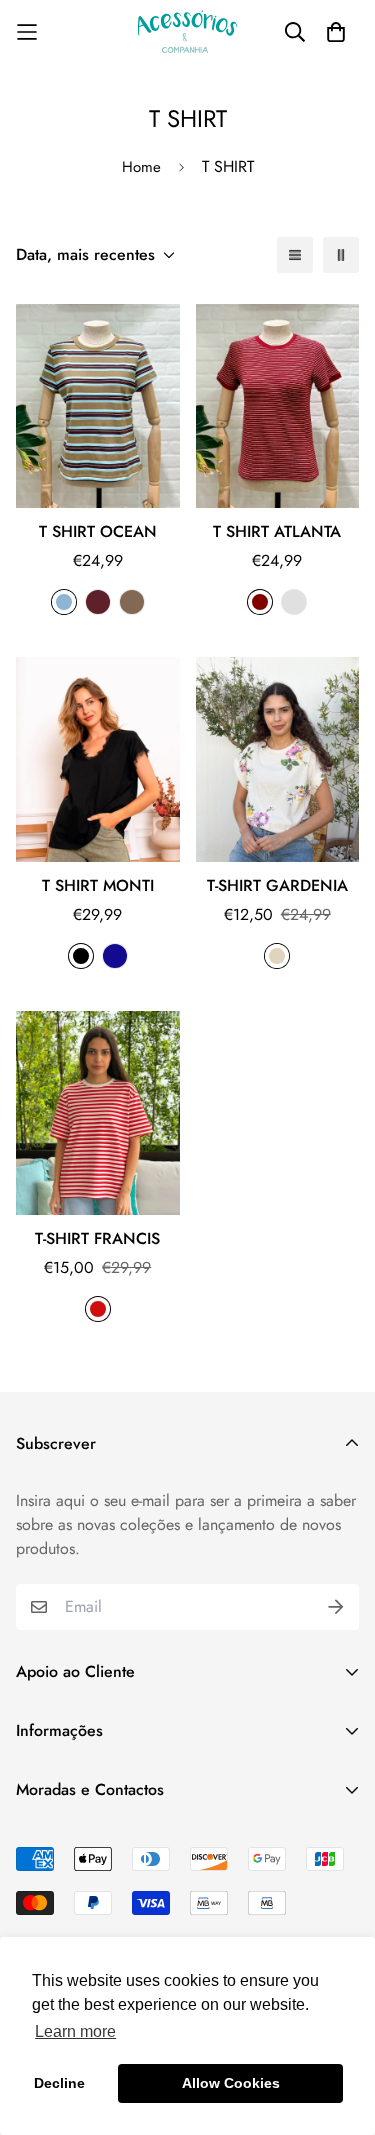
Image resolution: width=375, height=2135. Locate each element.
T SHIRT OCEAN (98, 531)
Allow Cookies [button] (231, 2083)
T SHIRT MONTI (98, 885)
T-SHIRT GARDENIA (277, 885)
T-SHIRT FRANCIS (97, 1238)
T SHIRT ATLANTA (277, 531)
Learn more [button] (75, 2031)
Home (141, 167)
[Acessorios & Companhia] (188, 31)
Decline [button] (59, 2083)
